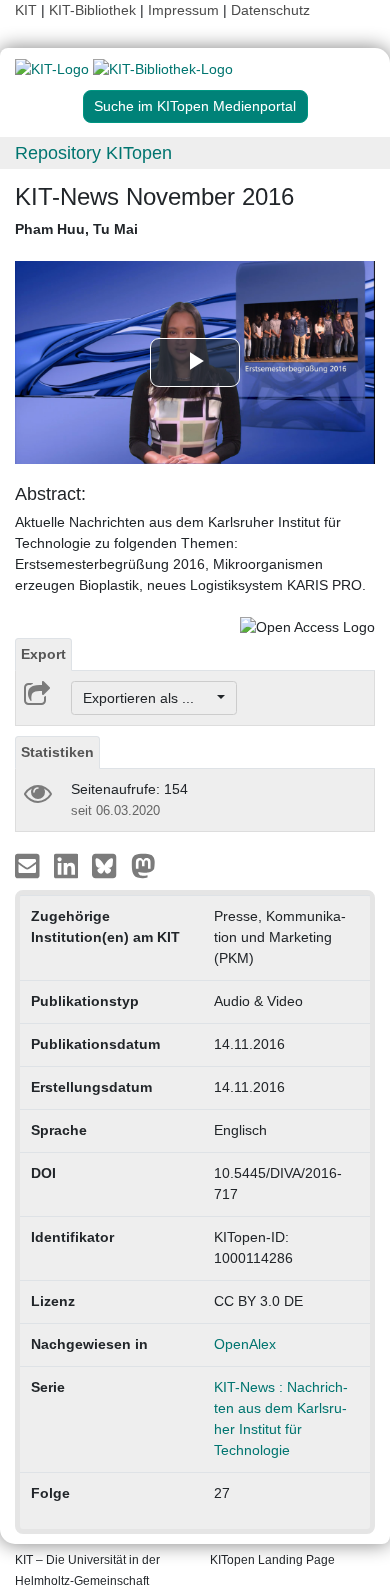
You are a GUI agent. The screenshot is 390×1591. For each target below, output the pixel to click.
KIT (26, 10)
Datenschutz (270, 10)
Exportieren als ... (148, 698)
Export (43, 654)
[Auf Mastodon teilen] (143, 865)
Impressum (183, 10)
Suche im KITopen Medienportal (195, 106)
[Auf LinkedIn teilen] (68, 865)
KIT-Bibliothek (94, 10)
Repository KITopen (93, 153)
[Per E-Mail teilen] (29, 865)
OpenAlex (245, 1344)
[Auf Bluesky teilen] (109, 865)
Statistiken (57, 752)
